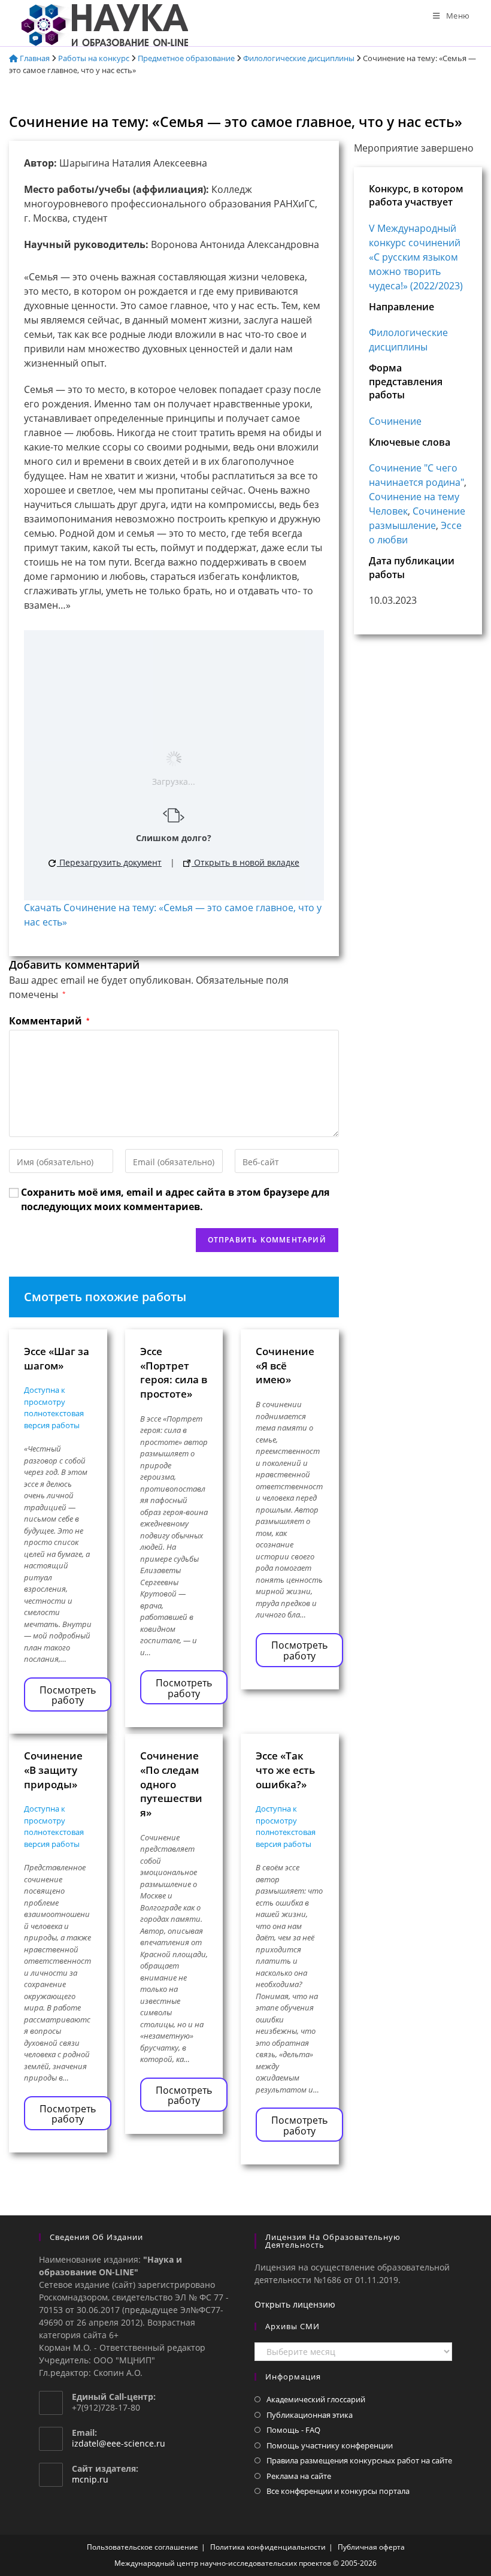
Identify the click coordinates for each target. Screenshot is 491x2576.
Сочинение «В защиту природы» (53, 1770)
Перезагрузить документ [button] (109, 862)
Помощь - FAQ (293, 2430)
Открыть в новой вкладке (245, 862)
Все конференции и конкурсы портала (338, 2491)
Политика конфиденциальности (268, 2547)
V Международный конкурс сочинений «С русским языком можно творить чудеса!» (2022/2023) (416, 257)
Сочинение (395, 421)
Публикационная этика (310, 2415)
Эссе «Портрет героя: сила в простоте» (174, 1372)
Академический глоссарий (316, 2399)
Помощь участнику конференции (330, 2445)
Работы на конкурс (94, 58)
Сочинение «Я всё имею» (285, 1366)
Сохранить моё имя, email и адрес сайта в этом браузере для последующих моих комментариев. (175, 1199)
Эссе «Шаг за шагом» (57, 1358)
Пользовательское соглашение (143, 2547)
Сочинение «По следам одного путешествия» (171, 1784)
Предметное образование (186, 58)
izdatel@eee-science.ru (119, 2443)
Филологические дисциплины (299, 58)
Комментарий (49, 1021)
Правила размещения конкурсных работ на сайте (359, 2460)
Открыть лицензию (295, 2304)
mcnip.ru (90, 2479)
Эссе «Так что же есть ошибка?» (285, 1770)
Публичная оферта (371, 2547)
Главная (34, 58)
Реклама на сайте (299, 2476)
